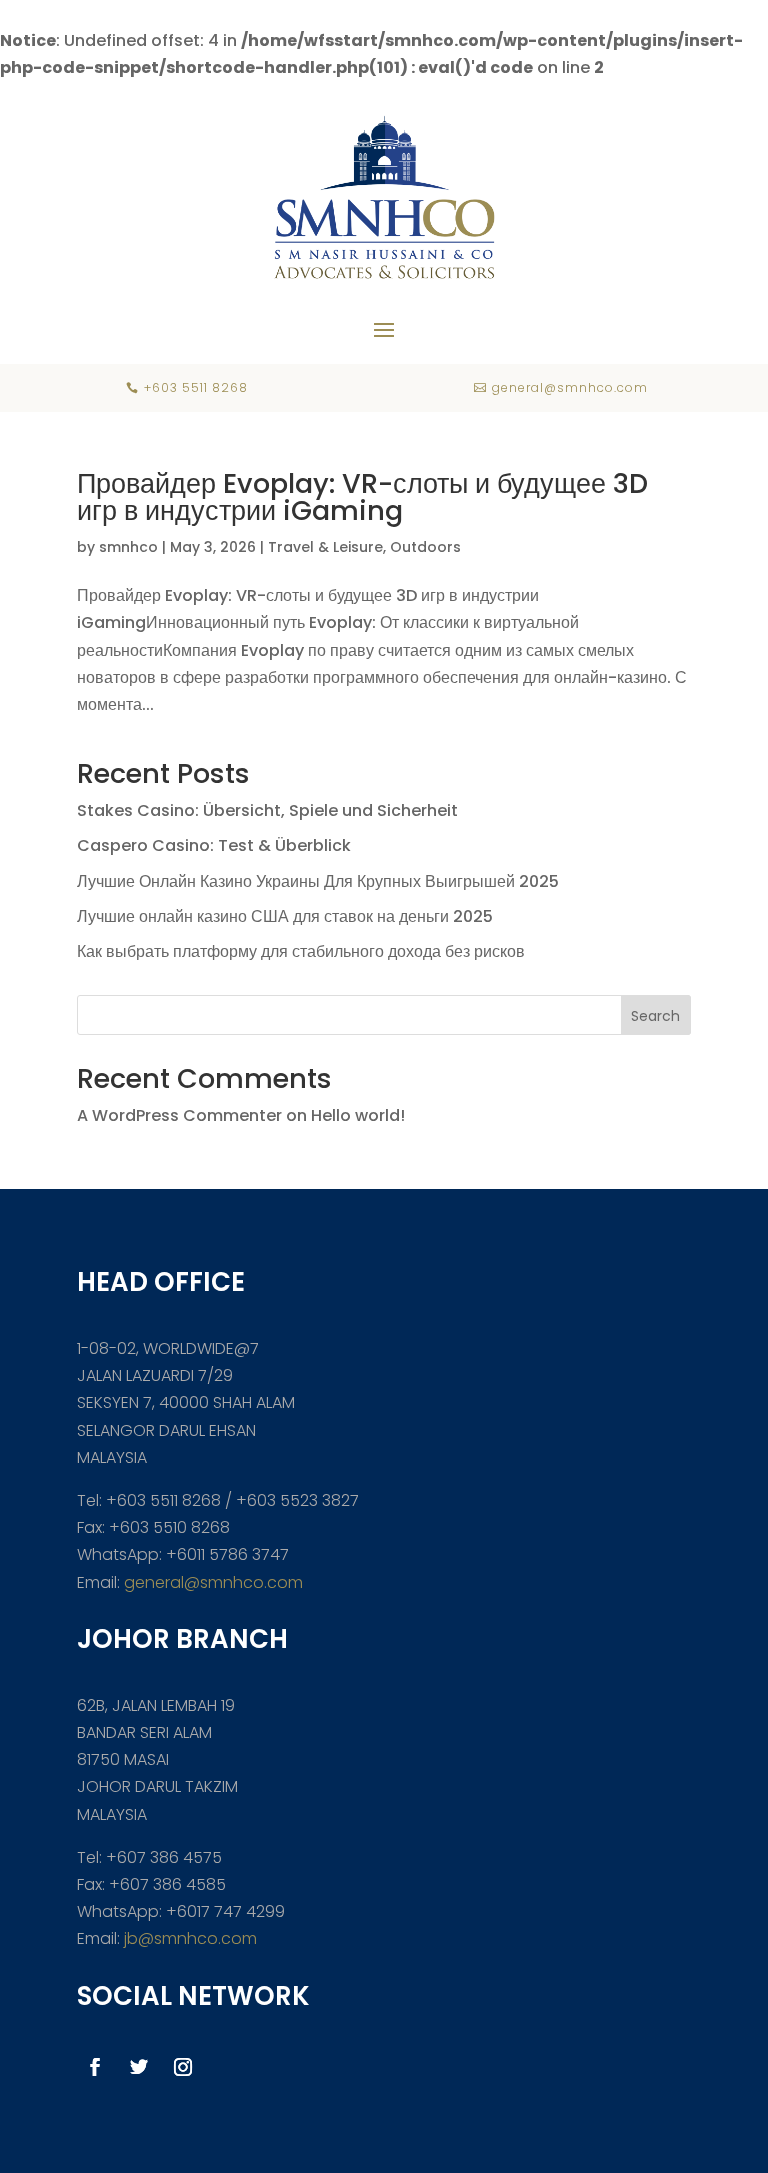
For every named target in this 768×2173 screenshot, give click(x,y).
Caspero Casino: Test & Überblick (214, 845)
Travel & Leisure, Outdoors (364, 547)
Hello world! (358, 1115)
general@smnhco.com (213, 1582)
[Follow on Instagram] (183, 2067)
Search (655, 1016)
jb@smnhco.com (188, 1938)
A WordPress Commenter (179, 1115)
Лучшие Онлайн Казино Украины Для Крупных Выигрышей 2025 (318, 881)
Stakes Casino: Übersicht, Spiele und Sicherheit (267, 810)
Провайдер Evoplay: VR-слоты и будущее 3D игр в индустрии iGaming (362, 497)
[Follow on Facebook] (95, 2067)
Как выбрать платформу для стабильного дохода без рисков (301, 951)
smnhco (128, 547)
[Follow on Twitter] (139, 2067)
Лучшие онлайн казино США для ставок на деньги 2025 (285, 916)
